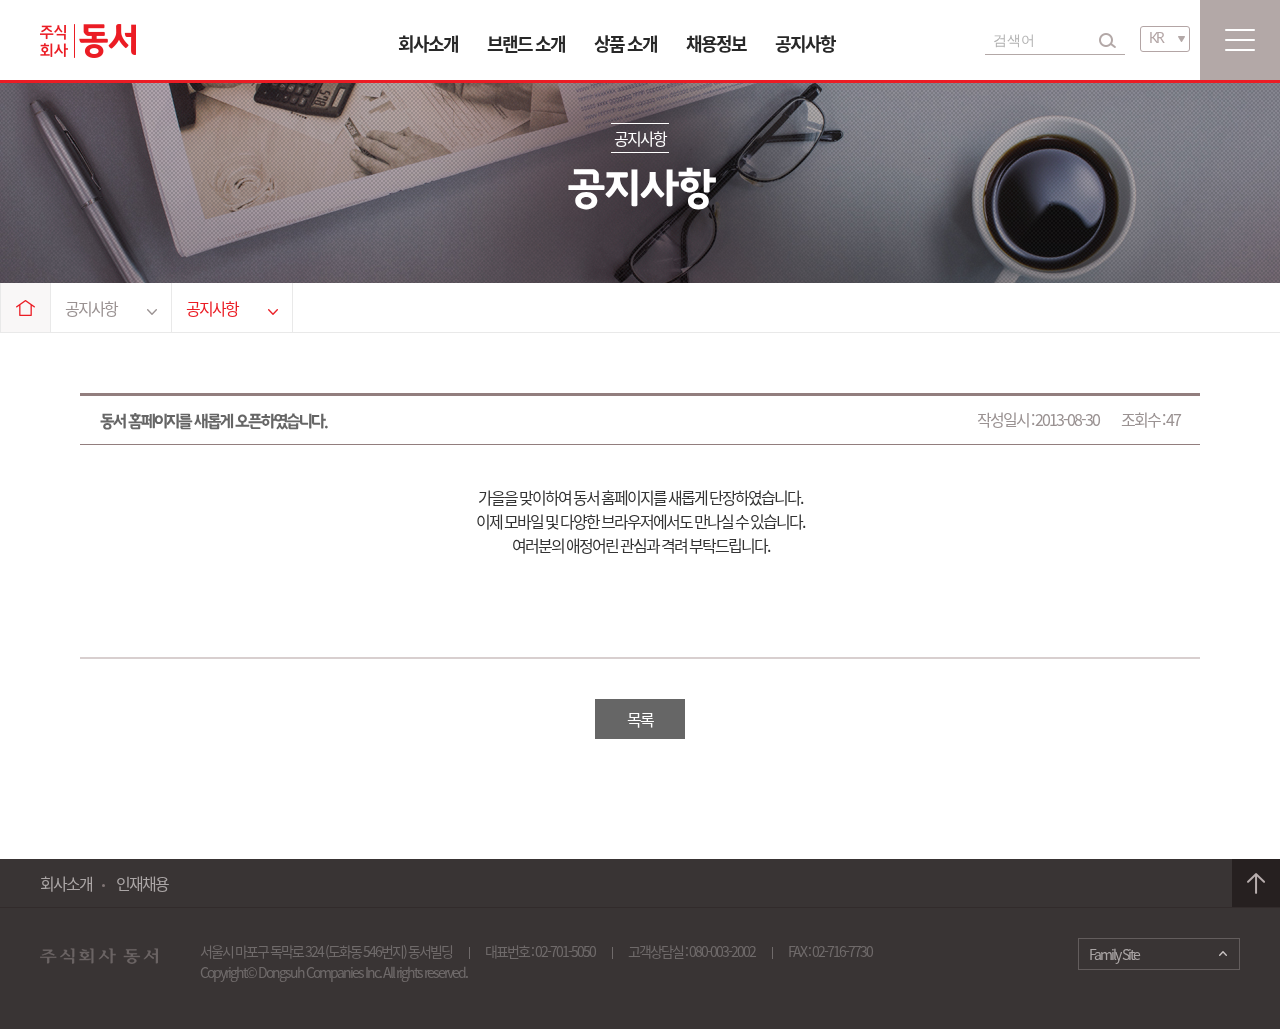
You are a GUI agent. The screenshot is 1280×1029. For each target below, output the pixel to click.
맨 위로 (1256, 883)
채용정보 (716, 43)
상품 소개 (625, 43)
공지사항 (805, 43)
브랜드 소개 (526, 43)
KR (1156, 39)
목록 (640, 719)
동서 (88, 41)
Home (26, 307)
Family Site (1114, 954)
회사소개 (428, 43)
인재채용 (142, 883)
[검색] (1107, 40)
